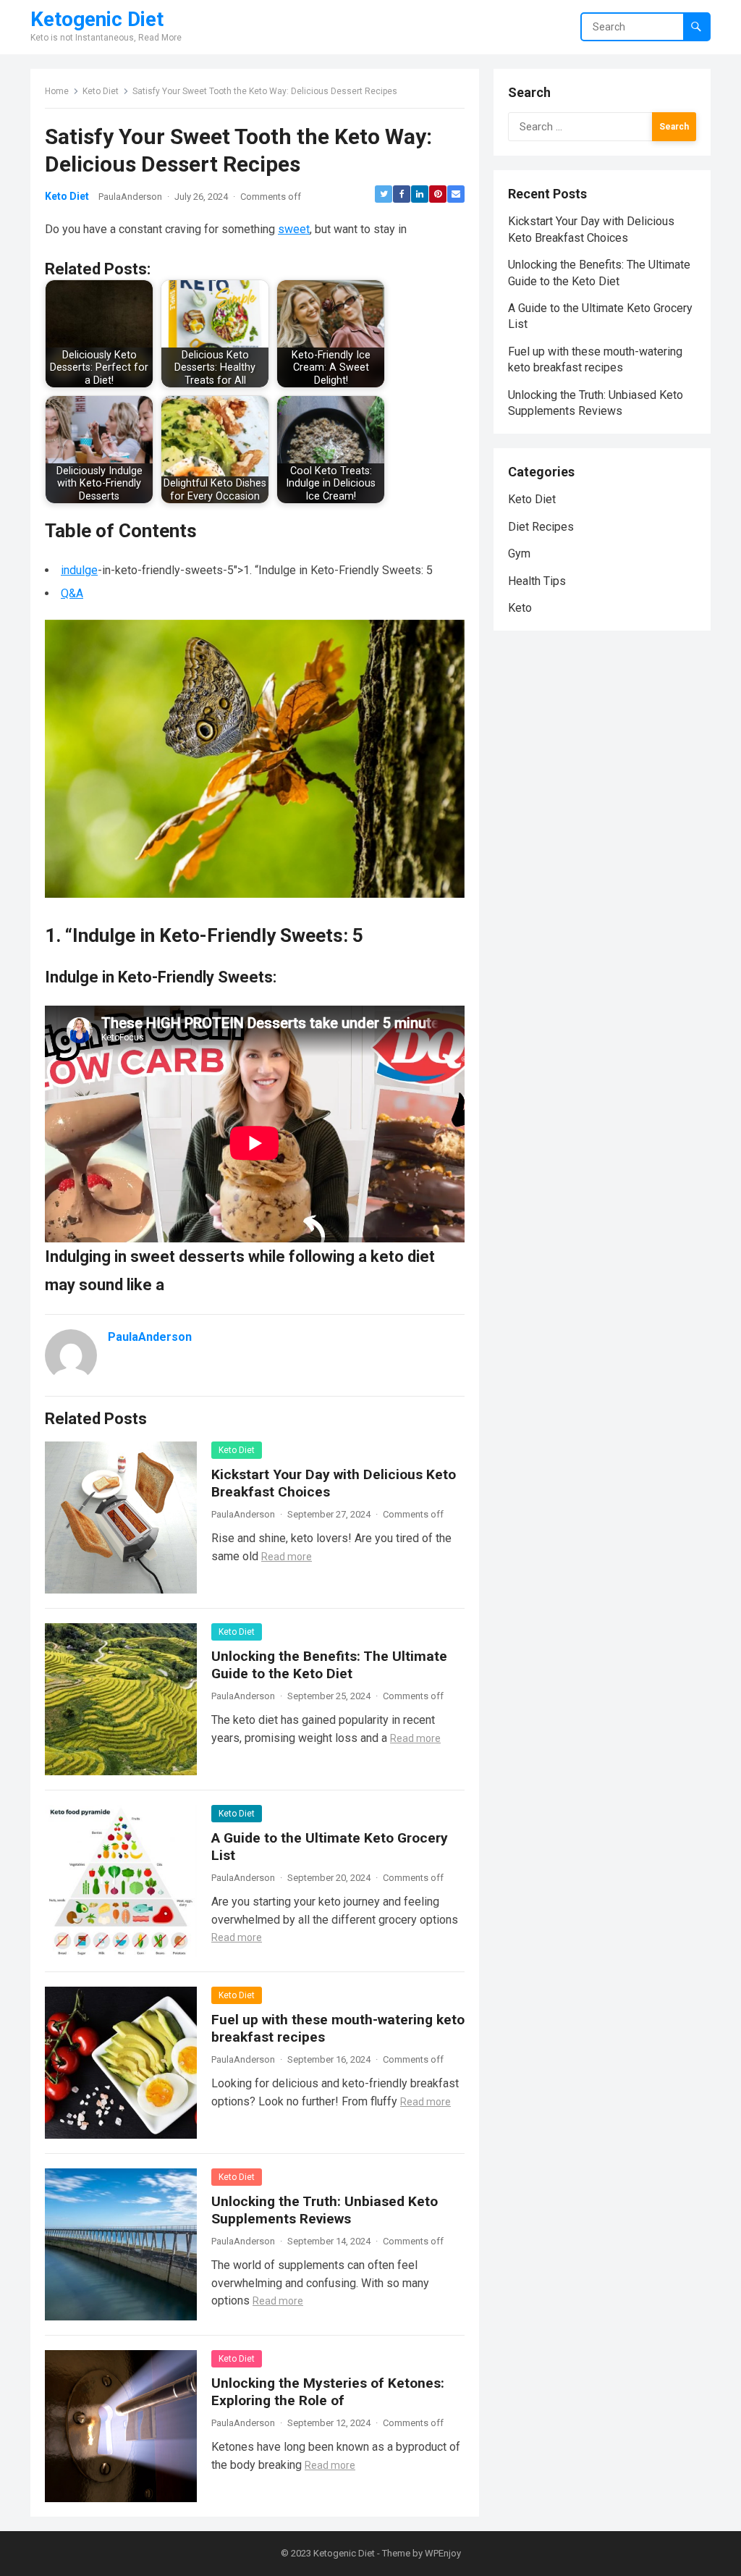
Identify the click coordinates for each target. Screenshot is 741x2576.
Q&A (72, 593)
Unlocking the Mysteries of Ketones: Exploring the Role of (328, 2392)
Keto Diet (101, 91)
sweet (294, 229)
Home (57, 91)
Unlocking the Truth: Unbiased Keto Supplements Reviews (325, 2210)
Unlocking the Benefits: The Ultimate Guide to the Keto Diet (329, 1665)
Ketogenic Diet (97, 20)
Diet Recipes (541, 527)
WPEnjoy (443, 2553)
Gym (519, 553)
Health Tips (537, 581)
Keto (520, 608)
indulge (79, 570)
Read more (287, 1557)
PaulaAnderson (130, 197)
